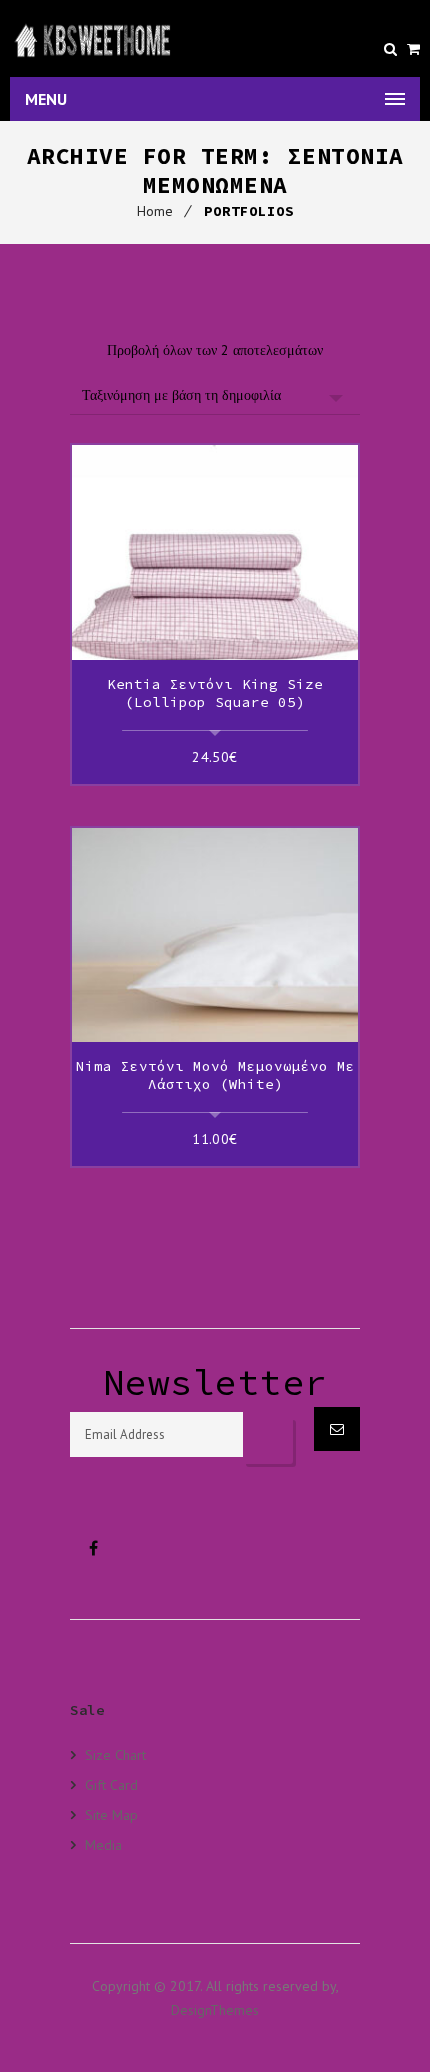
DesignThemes (215, 2010)
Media (103, 1844)
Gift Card (111, 1784)
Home (155, 211)
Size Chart (115, 1755)
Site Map (111, 1814)
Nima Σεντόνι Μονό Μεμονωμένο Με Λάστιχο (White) (215, 1075)
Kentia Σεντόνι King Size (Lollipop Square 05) (215, 693)
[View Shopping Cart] (413, 49)
